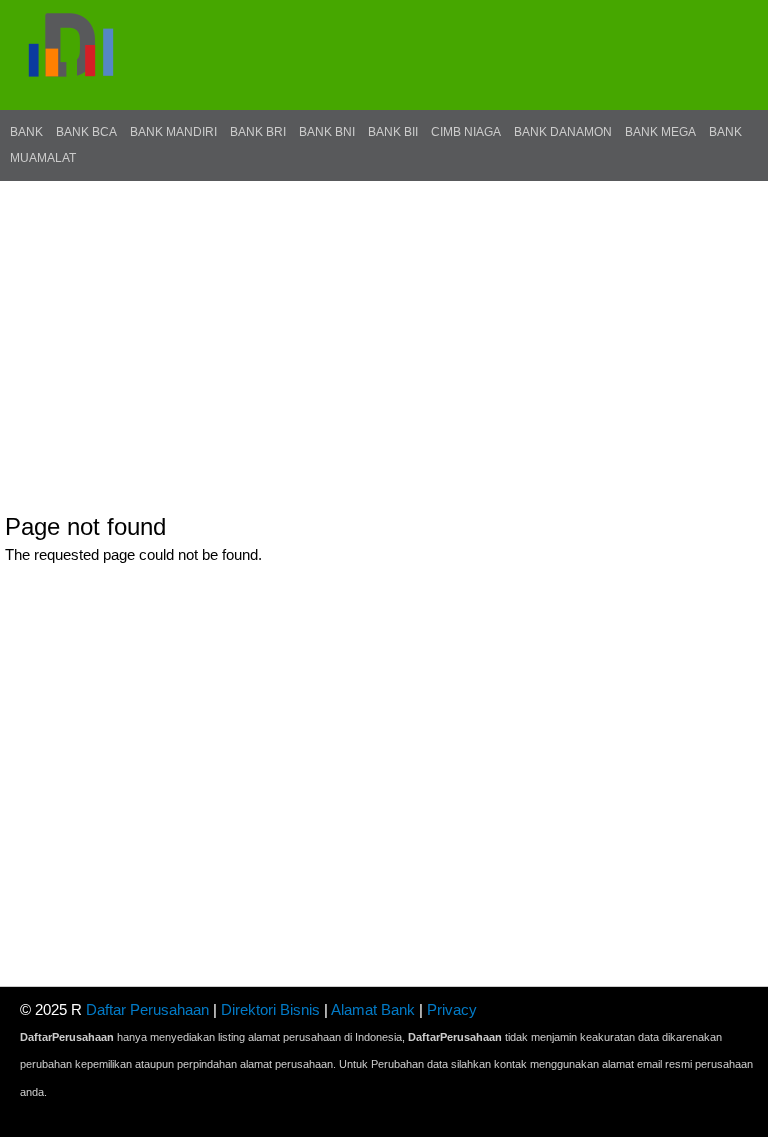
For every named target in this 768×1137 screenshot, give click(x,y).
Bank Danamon (563, 132)
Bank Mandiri (173, 132)
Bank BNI (327, 132)
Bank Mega (660, 132)
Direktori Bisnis (270, 1009)
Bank (26, 132)
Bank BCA (86, 132)
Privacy (452, 1009)
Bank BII (393, 132)
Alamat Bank (373, 1009)
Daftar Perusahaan (147, 1009)
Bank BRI (258, 132)
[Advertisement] (384, 331)
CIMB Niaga (466, 132)
